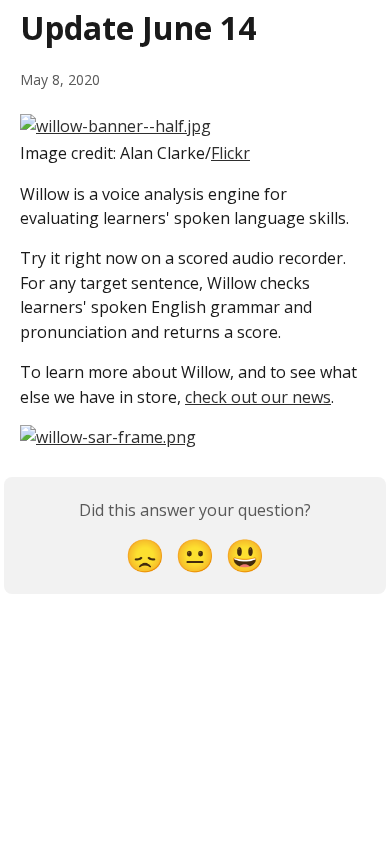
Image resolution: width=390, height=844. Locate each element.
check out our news (258, 397)
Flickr (230, 153)
